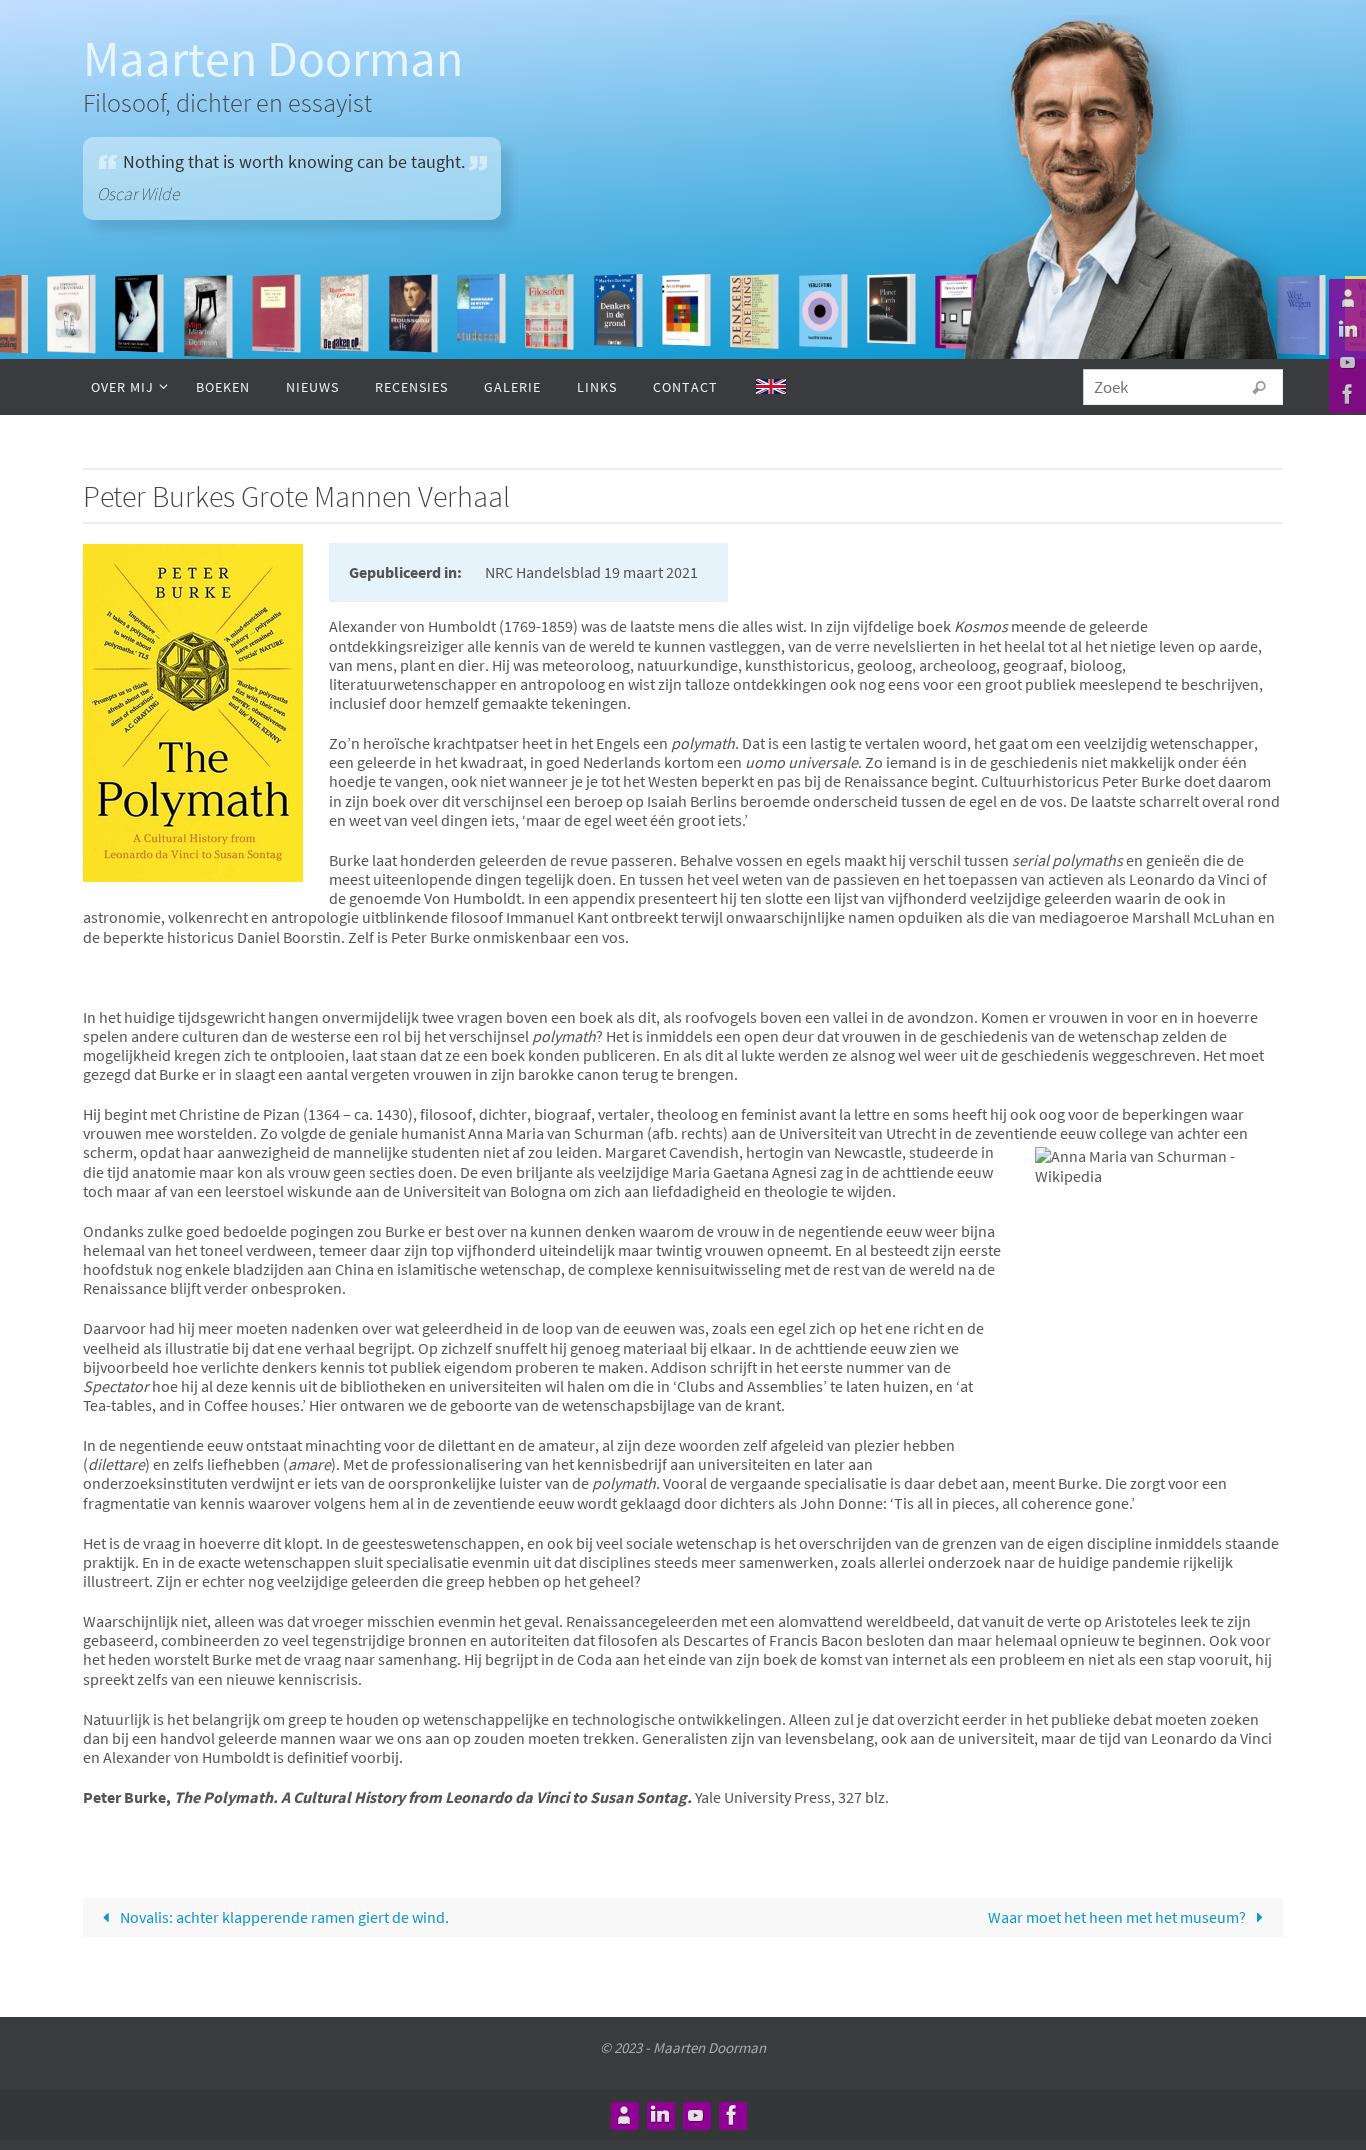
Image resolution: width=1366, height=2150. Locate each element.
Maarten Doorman (273, 58)
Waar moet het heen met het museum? (1118, 1917)
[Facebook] (1345, 394)
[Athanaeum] (1345, 298)
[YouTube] (1345, 362)
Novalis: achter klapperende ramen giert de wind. (283, 1917)
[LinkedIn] (1345, 330)
